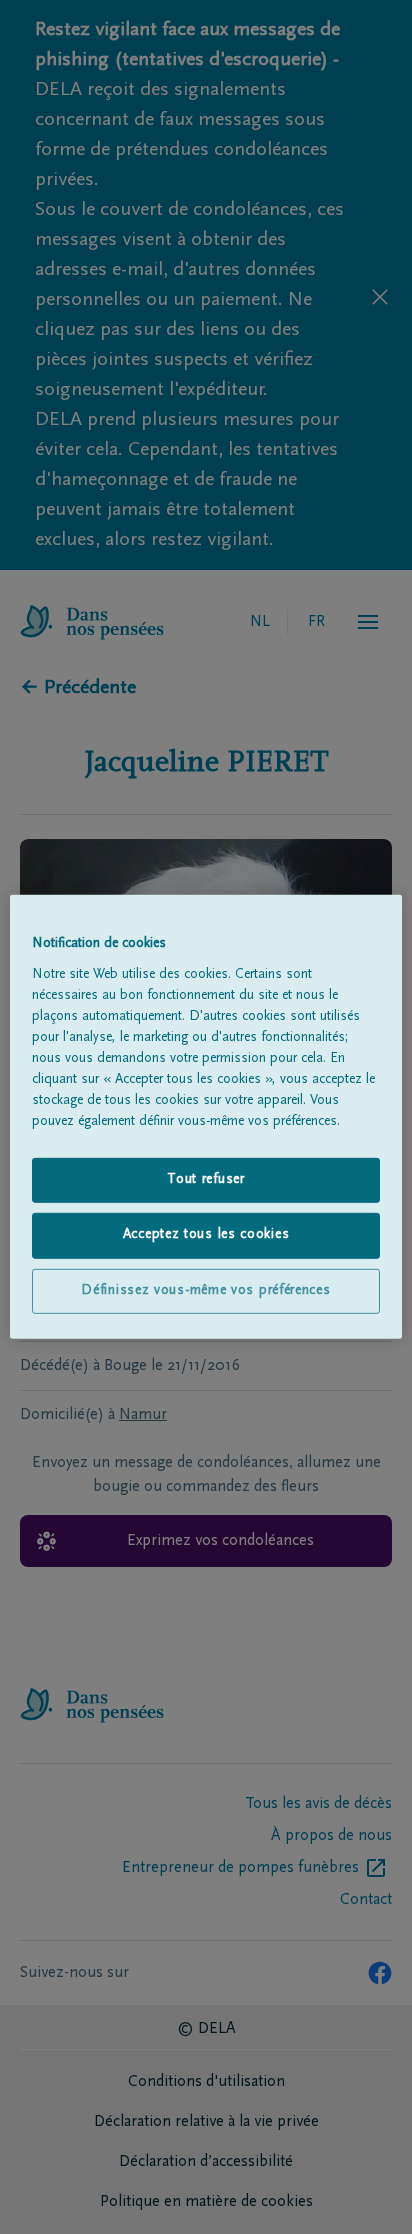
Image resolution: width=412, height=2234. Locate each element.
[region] (205, 1117)
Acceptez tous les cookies (206, 1235)
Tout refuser (205, 1179)
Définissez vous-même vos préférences (205, 1291)
